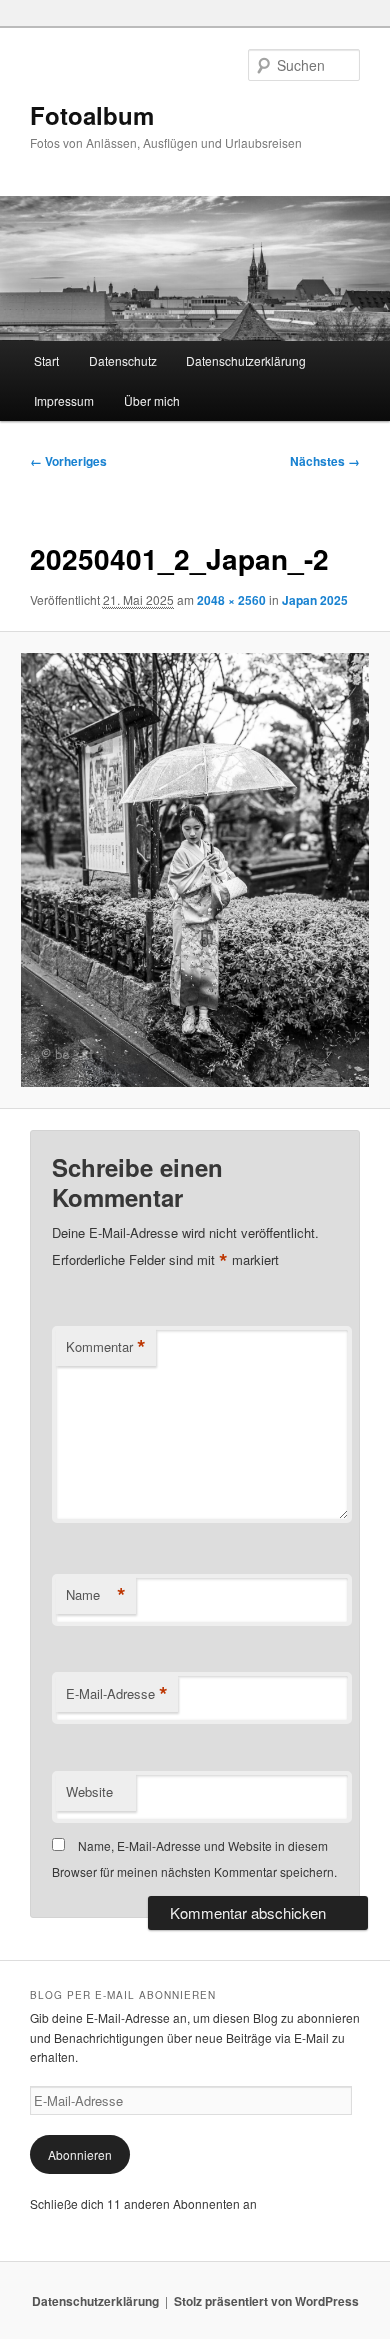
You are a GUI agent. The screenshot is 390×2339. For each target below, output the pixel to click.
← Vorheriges (68, 461)
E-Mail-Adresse (117, 1694)
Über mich (152, 400)
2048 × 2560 (231, 600)
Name (96, 1595)
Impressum (64, 400)
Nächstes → (325, 461)
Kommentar (106, 1347)
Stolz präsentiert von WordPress (266, 2301)
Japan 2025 (315, 600)
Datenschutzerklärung (246, 360)
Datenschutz (123, 360)
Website (89, 1791)
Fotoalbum (92, 115)
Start (46, 360)
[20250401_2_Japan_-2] (194, 870)
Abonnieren (80, 2154)
